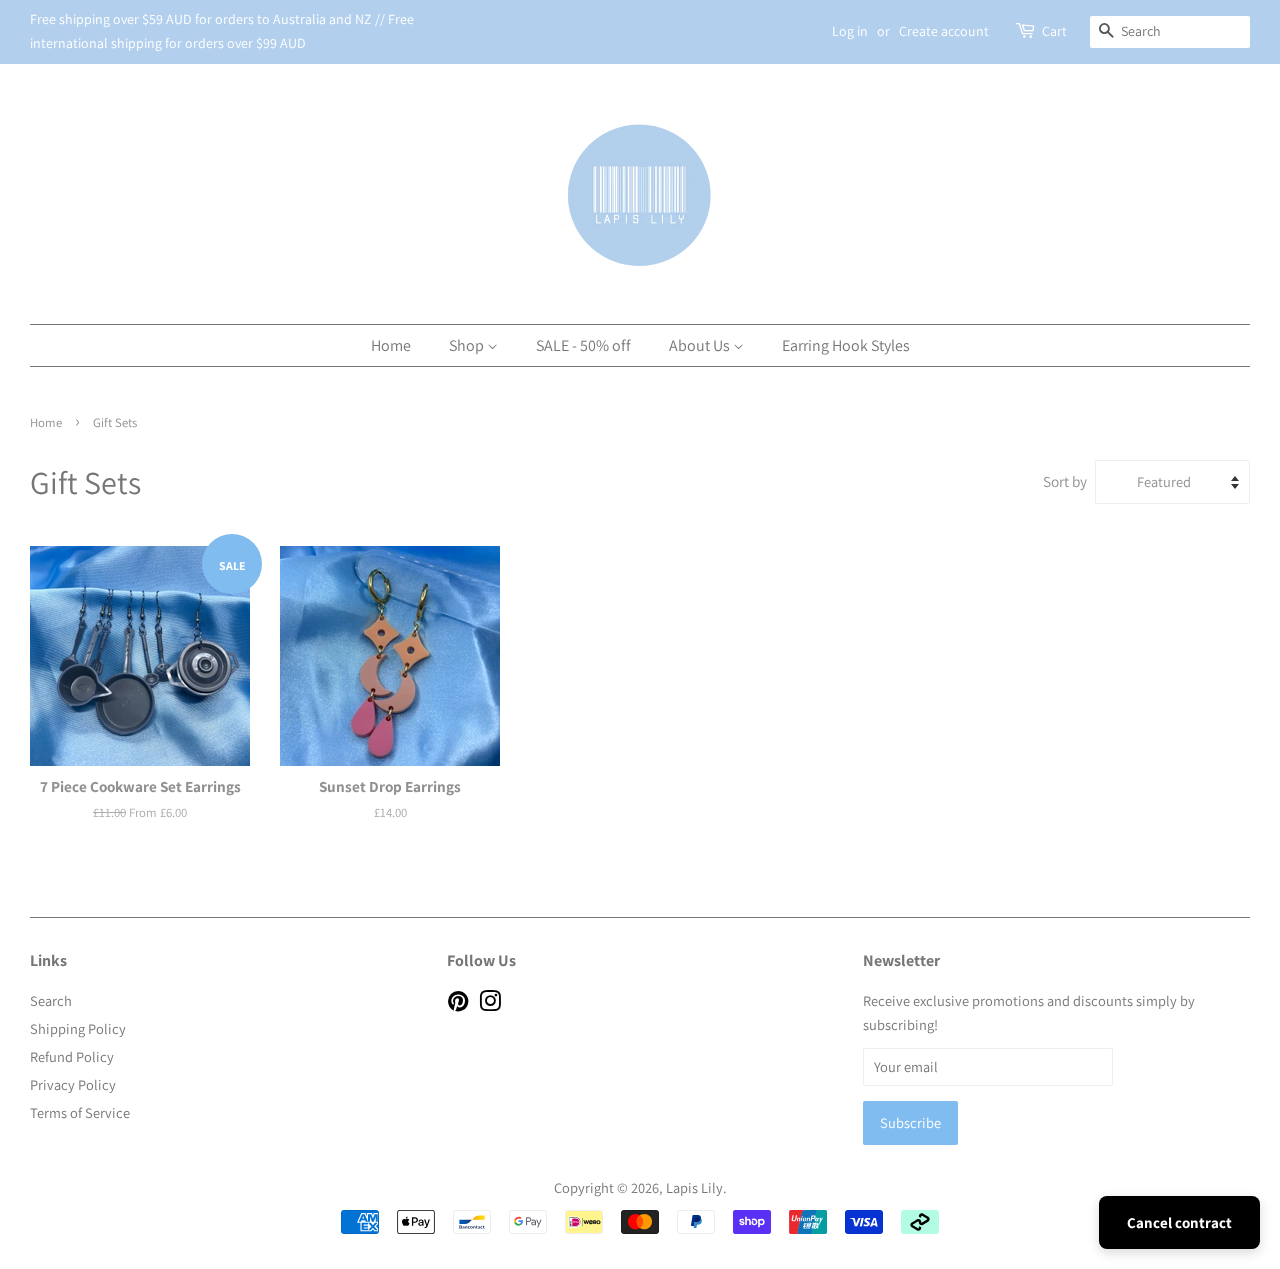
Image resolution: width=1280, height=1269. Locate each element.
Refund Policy (72, 1056)
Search (51, 1000)
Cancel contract (1179, 1222)
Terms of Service (80, 1112)
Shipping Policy (78, 1028)
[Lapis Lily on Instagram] (490, 1004)
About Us (701, 345)
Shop (468, 345)
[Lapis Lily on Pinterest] (458, 1004)
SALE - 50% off (583, 345)
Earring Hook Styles (846, 345)
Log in (850, 31)
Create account (944, 31)
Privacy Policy (73, 1084)
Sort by (1065, 481)
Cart (1054, 31)
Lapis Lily (694, 1187)
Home (391, 345)
